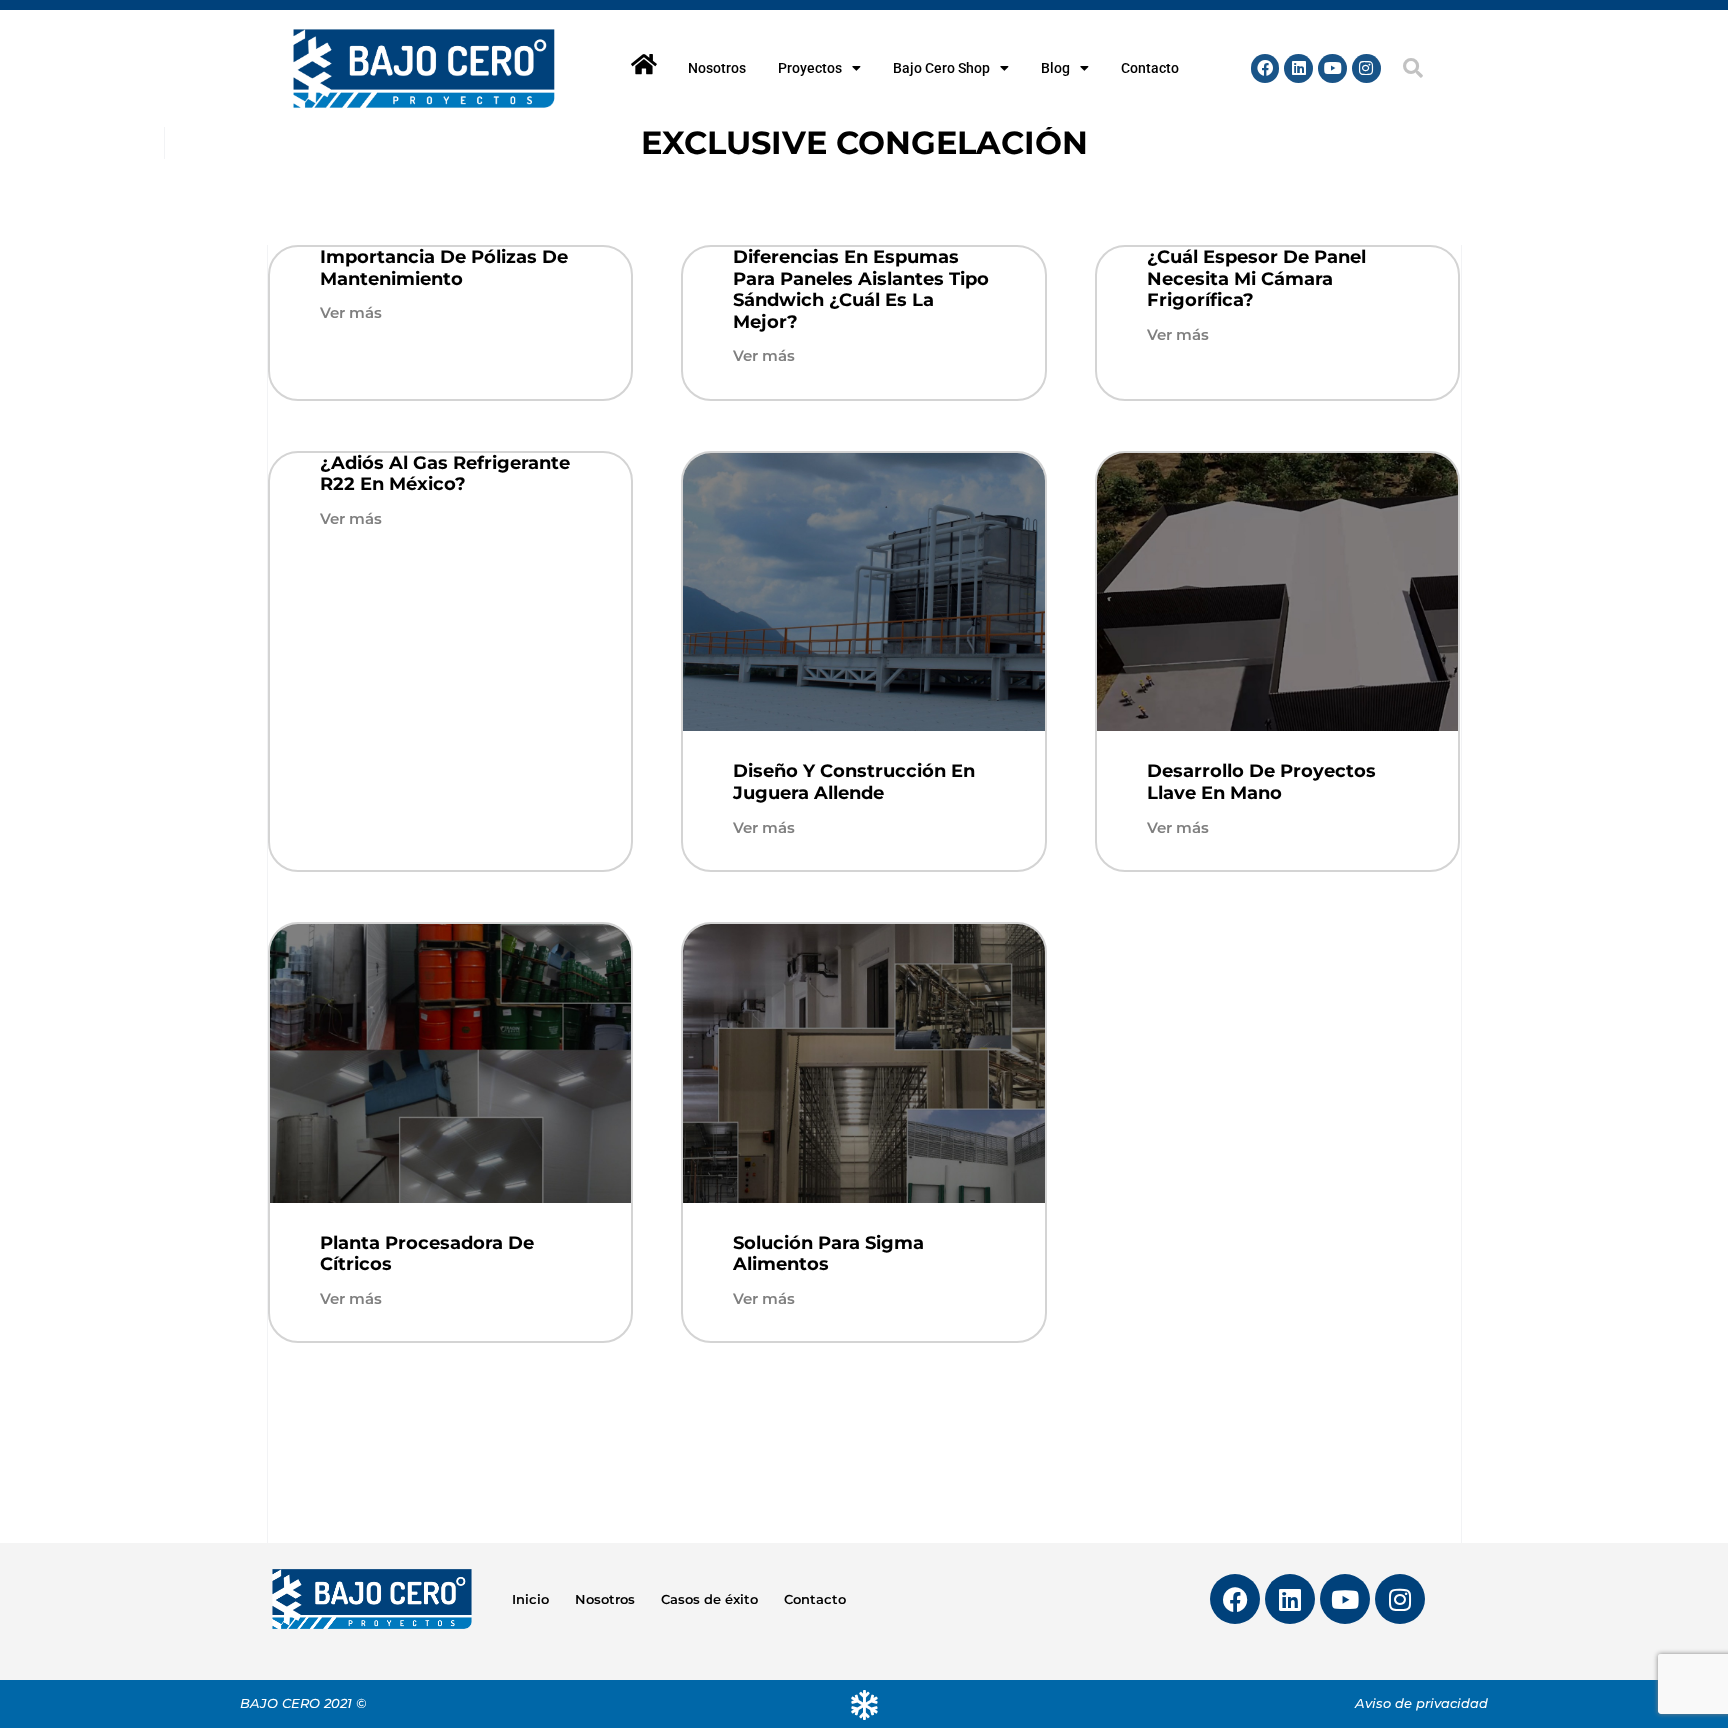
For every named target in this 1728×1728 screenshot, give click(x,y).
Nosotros (717, 68)
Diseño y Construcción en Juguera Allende (854, 782)
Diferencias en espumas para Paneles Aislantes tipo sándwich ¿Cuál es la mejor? (861, 289)
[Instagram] (1366, 68)
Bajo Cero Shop (941, 68)
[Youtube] (1332, 68)
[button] (1413, 68)
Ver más (351, 312)
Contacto (1150, 68)
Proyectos (810, 68)
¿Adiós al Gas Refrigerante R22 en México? (445, 474)
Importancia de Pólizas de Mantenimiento (444, 268)
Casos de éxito (709, 1599)
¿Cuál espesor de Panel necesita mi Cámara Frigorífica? (1256, 278)
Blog (1055, 68)
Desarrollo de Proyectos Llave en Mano (1261, 782)
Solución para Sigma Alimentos (828, 1254)
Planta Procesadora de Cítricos (427, 1254)
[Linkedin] (1298, 68)
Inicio (530, 1599)
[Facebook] (1265, 68)
